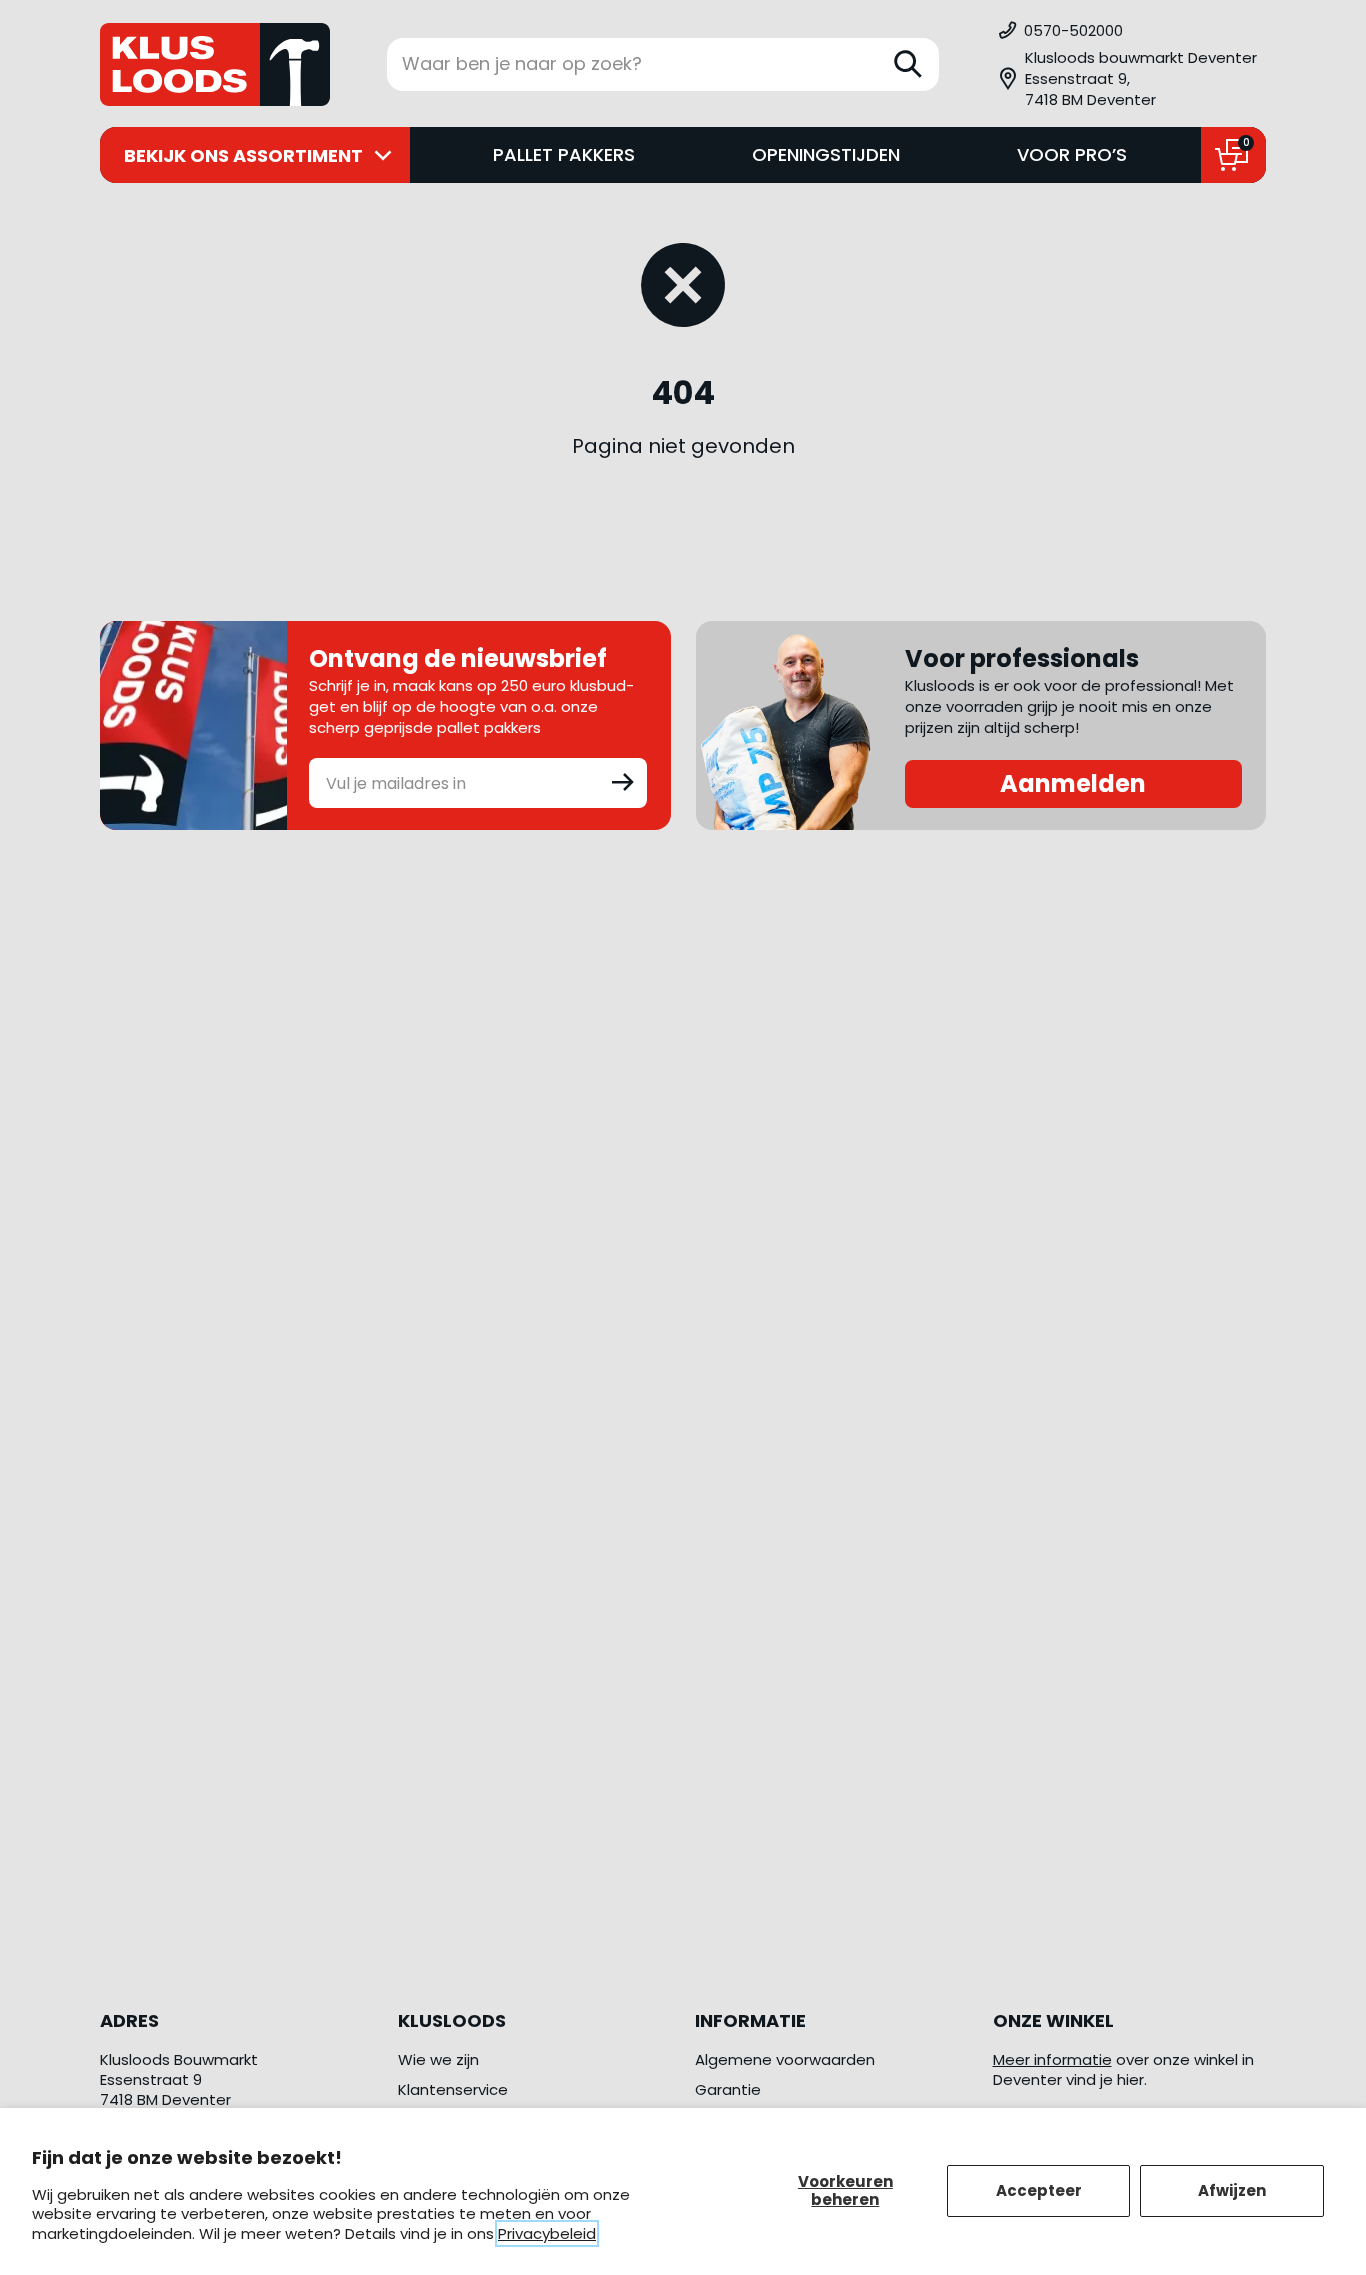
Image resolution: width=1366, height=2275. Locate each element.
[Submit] (623, 781)
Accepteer (1039, 2190)
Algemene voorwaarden (785, 2059)
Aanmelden (1073, 783)
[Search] (908, 64)
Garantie (728, 2089)
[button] (1131, 78)
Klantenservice (453, 2089)
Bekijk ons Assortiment (243, 155)
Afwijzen (1232, 2190)
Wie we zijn (438, 2059)
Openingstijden (826, 155)
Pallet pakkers (564, 155)
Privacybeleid (547, 2233)
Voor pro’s (1072, 155)
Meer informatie (1052, 2059)
